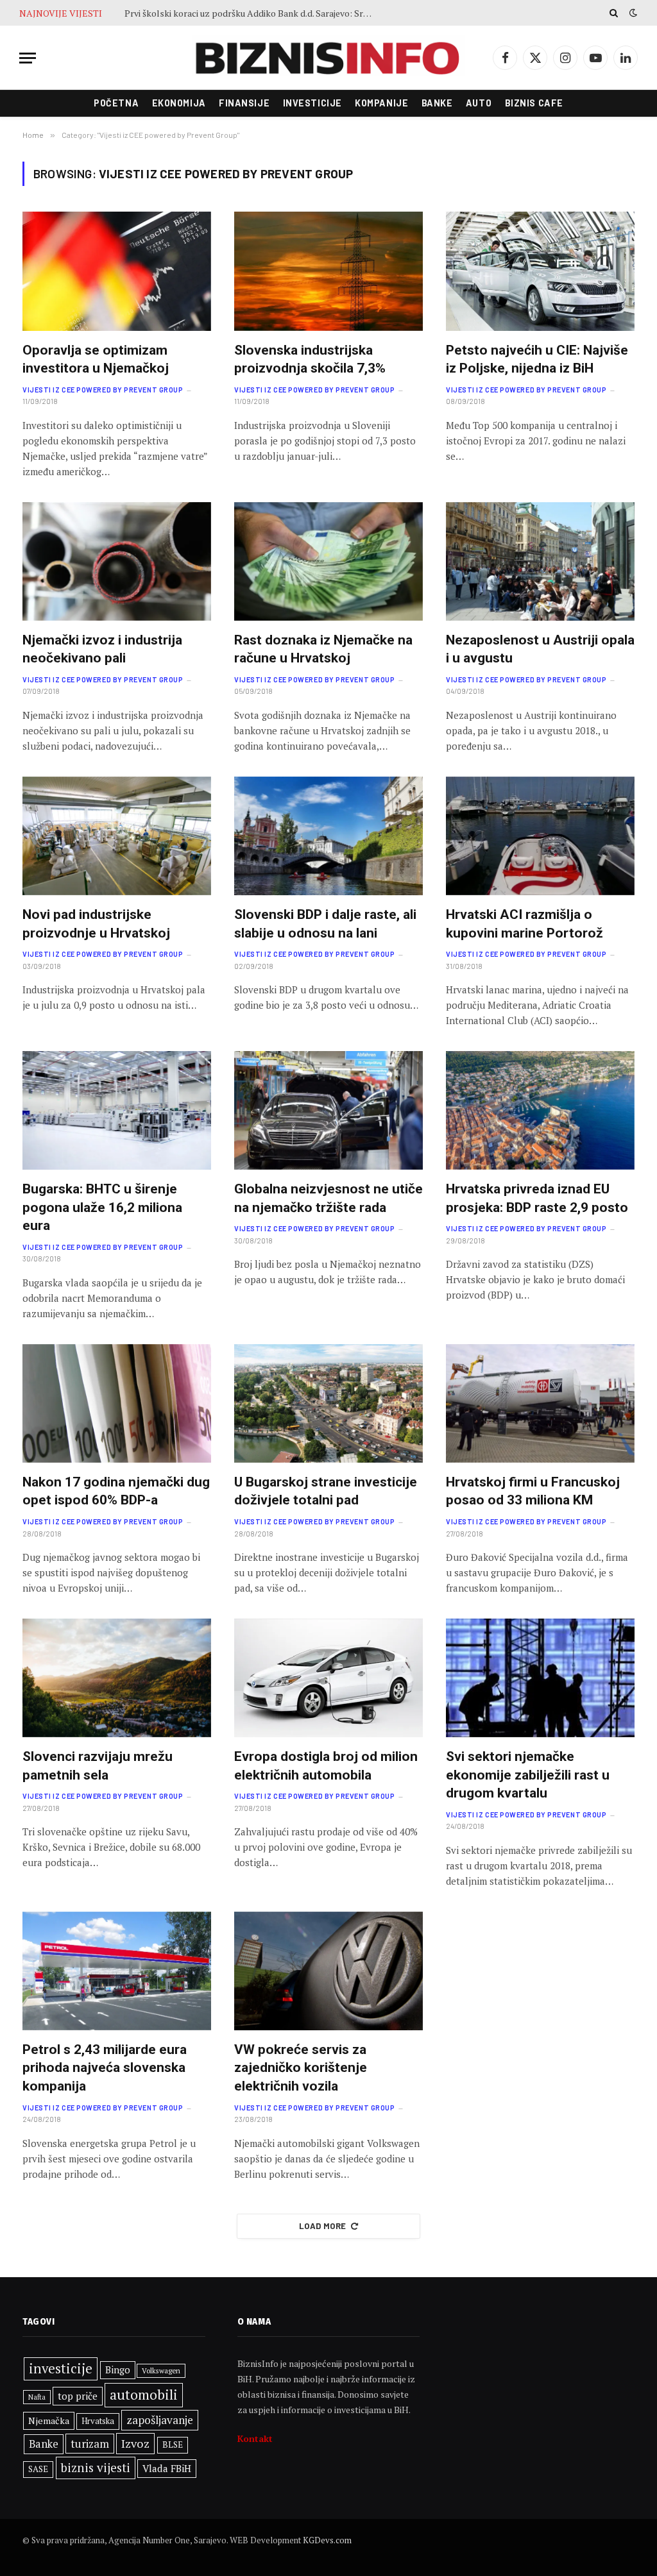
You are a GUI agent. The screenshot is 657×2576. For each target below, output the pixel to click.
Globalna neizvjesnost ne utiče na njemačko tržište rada (328, 1198)
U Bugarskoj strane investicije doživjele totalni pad (326, 1491)
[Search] (614, 13)
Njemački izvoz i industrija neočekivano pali (102, 649)
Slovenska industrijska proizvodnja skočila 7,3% (310, 359)
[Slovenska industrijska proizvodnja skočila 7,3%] (328, 271)
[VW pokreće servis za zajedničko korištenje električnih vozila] (328, 1971)
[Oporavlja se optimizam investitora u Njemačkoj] (117, 271)
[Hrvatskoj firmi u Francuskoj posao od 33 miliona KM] (540, 1403)
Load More (323, 2226)
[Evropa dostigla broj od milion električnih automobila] (328, 1678)
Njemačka (49, 2420)
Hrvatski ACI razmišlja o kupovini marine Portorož (525, 924)
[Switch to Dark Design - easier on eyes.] (632, 13)
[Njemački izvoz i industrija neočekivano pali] (117, 561)
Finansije (244, 103)
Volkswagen (161, 2370)
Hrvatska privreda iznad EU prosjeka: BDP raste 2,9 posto (537, 1198)
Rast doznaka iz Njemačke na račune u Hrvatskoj (323, 649)
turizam (90, 2444)
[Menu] (28, 58)
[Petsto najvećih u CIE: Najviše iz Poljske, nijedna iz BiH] (540, 271)
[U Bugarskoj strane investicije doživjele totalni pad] (328, 1403)
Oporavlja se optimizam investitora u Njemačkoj (96, 359)
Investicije (312, 103)
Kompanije (381, 103)
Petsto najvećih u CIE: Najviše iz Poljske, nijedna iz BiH (537, 359)
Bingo (118, 2370)
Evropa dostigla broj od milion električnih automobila (326, 1766)
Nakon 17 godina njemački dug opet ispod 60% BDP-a (116, 1491)
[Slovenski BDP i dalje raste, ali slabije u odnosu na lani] (328, 836)
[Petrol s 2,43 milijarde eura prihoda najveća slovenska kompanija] (117, 1971)
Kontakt (255, 2438)
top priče (78, 2396)
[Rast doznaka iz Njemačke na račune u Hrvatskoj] (328, 561)
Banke (437, 103)
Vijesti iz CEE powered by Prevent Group (103, 390)
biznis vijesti (96, 2468)
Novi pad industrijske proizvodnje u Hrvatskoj (96, 924)
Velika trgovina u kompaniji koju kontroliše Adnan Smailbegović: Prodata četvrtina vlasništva (253, 13)
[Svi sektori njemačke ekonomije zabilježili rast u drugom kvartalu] (540, 1678)
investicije (61, 2369)
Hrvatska (98, 2421)
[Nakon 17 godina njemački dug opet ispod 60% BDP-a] (117, 1403)
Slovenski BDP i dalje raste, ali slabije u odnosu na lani (325, 924)
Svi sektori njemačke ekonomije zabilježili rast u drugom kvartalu (528, 1775)
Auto (479, 103)
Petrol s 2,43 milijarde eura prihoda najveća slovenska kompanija (105, 2068)
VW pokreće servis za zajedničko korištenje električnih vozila (301, 2068)
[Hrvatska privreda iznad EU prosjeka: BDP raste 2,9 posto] (540, 1110)
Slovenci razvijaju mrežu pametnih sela (98, 1766)
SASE (38, 2469)
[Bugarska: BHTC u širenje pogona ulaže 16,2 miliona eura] (117, 1110)
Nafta (37, 2397)
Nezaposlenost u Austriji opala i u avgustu (540, 649)
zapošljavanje (160, 2420)
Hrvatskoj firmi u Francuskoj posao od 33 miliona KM (533, 1491)
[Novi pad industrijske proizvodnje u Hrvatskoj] (117, 836)
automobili (144, 2395)
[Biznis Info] (328, 58)
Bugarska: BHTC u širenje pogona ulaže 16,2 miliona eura (102, 1207)
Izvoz (135, 2443)
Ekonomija (179, 103)
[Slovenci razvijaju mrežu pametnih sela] (117, 1678)
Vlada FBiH (167, 2468)
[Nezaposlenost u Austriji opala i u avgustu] (540, 561)
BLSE (173, 2445)
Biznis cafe (534, 103)
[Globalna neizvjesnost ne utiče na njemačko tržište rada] (328, 1110)
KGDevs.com (327, 2540)
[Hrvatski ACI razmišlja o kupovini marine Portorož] (540, 836)
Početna (116, 103)
